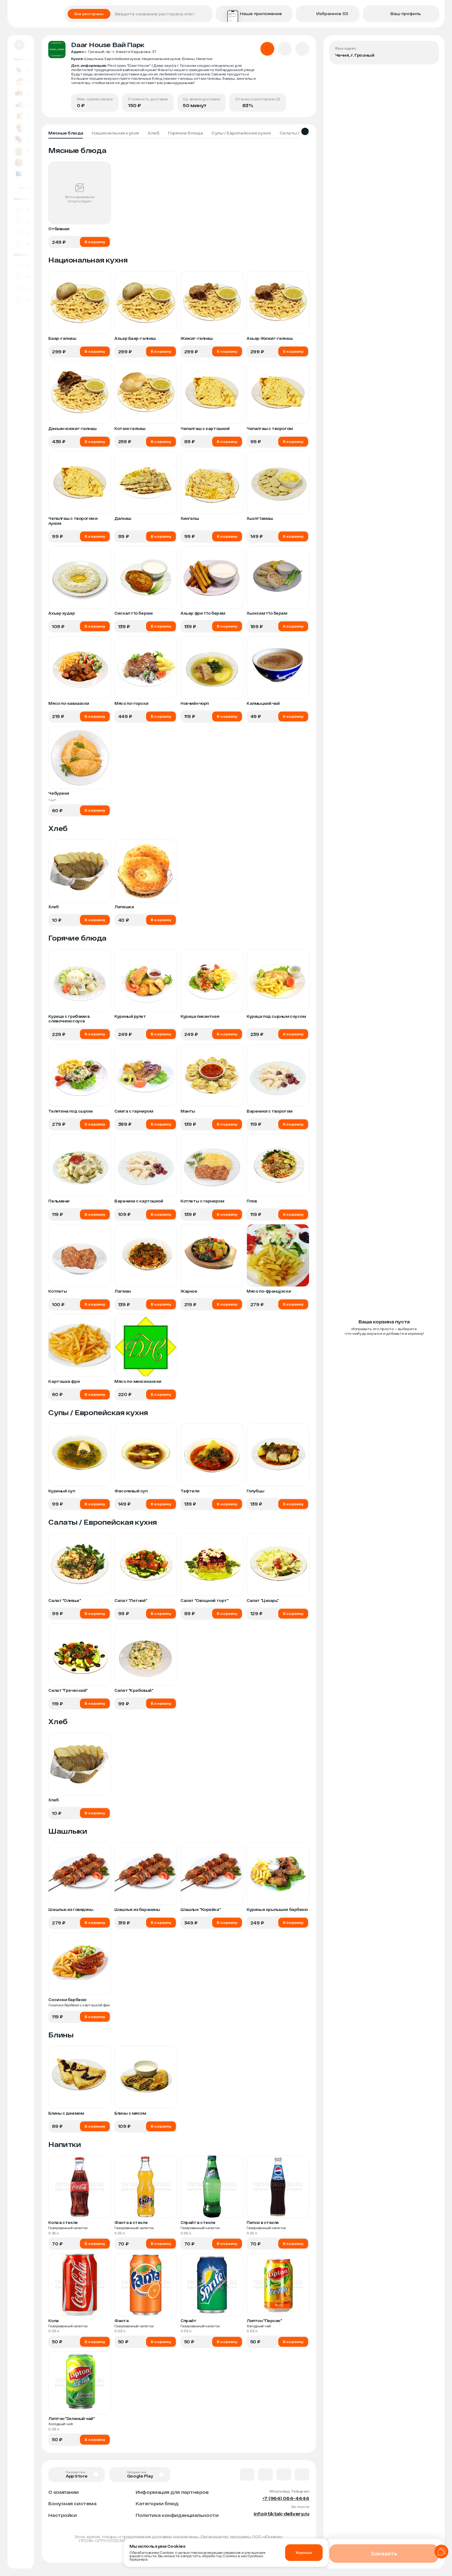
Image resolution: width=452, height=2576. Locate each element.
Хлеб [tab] (153, 133)
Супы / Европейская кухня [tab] (241, 133)
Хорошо (304, 2552)
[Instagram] (302, 2474)
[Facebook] (265, 2474)
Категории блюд (157, 2503)
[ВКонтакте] (247, 2474)
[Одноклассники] (284, 2474)
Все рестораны (89, 14)
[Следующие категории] (305, 131)
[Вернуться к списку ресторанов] (19, 45)
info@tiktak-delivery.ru (282, 2514)
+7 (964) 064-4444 (286, 2498)
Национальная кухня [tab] (115, 133)
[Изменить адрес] (430, 50)
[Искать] (206, 14)
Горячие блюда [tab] (185, 133)
